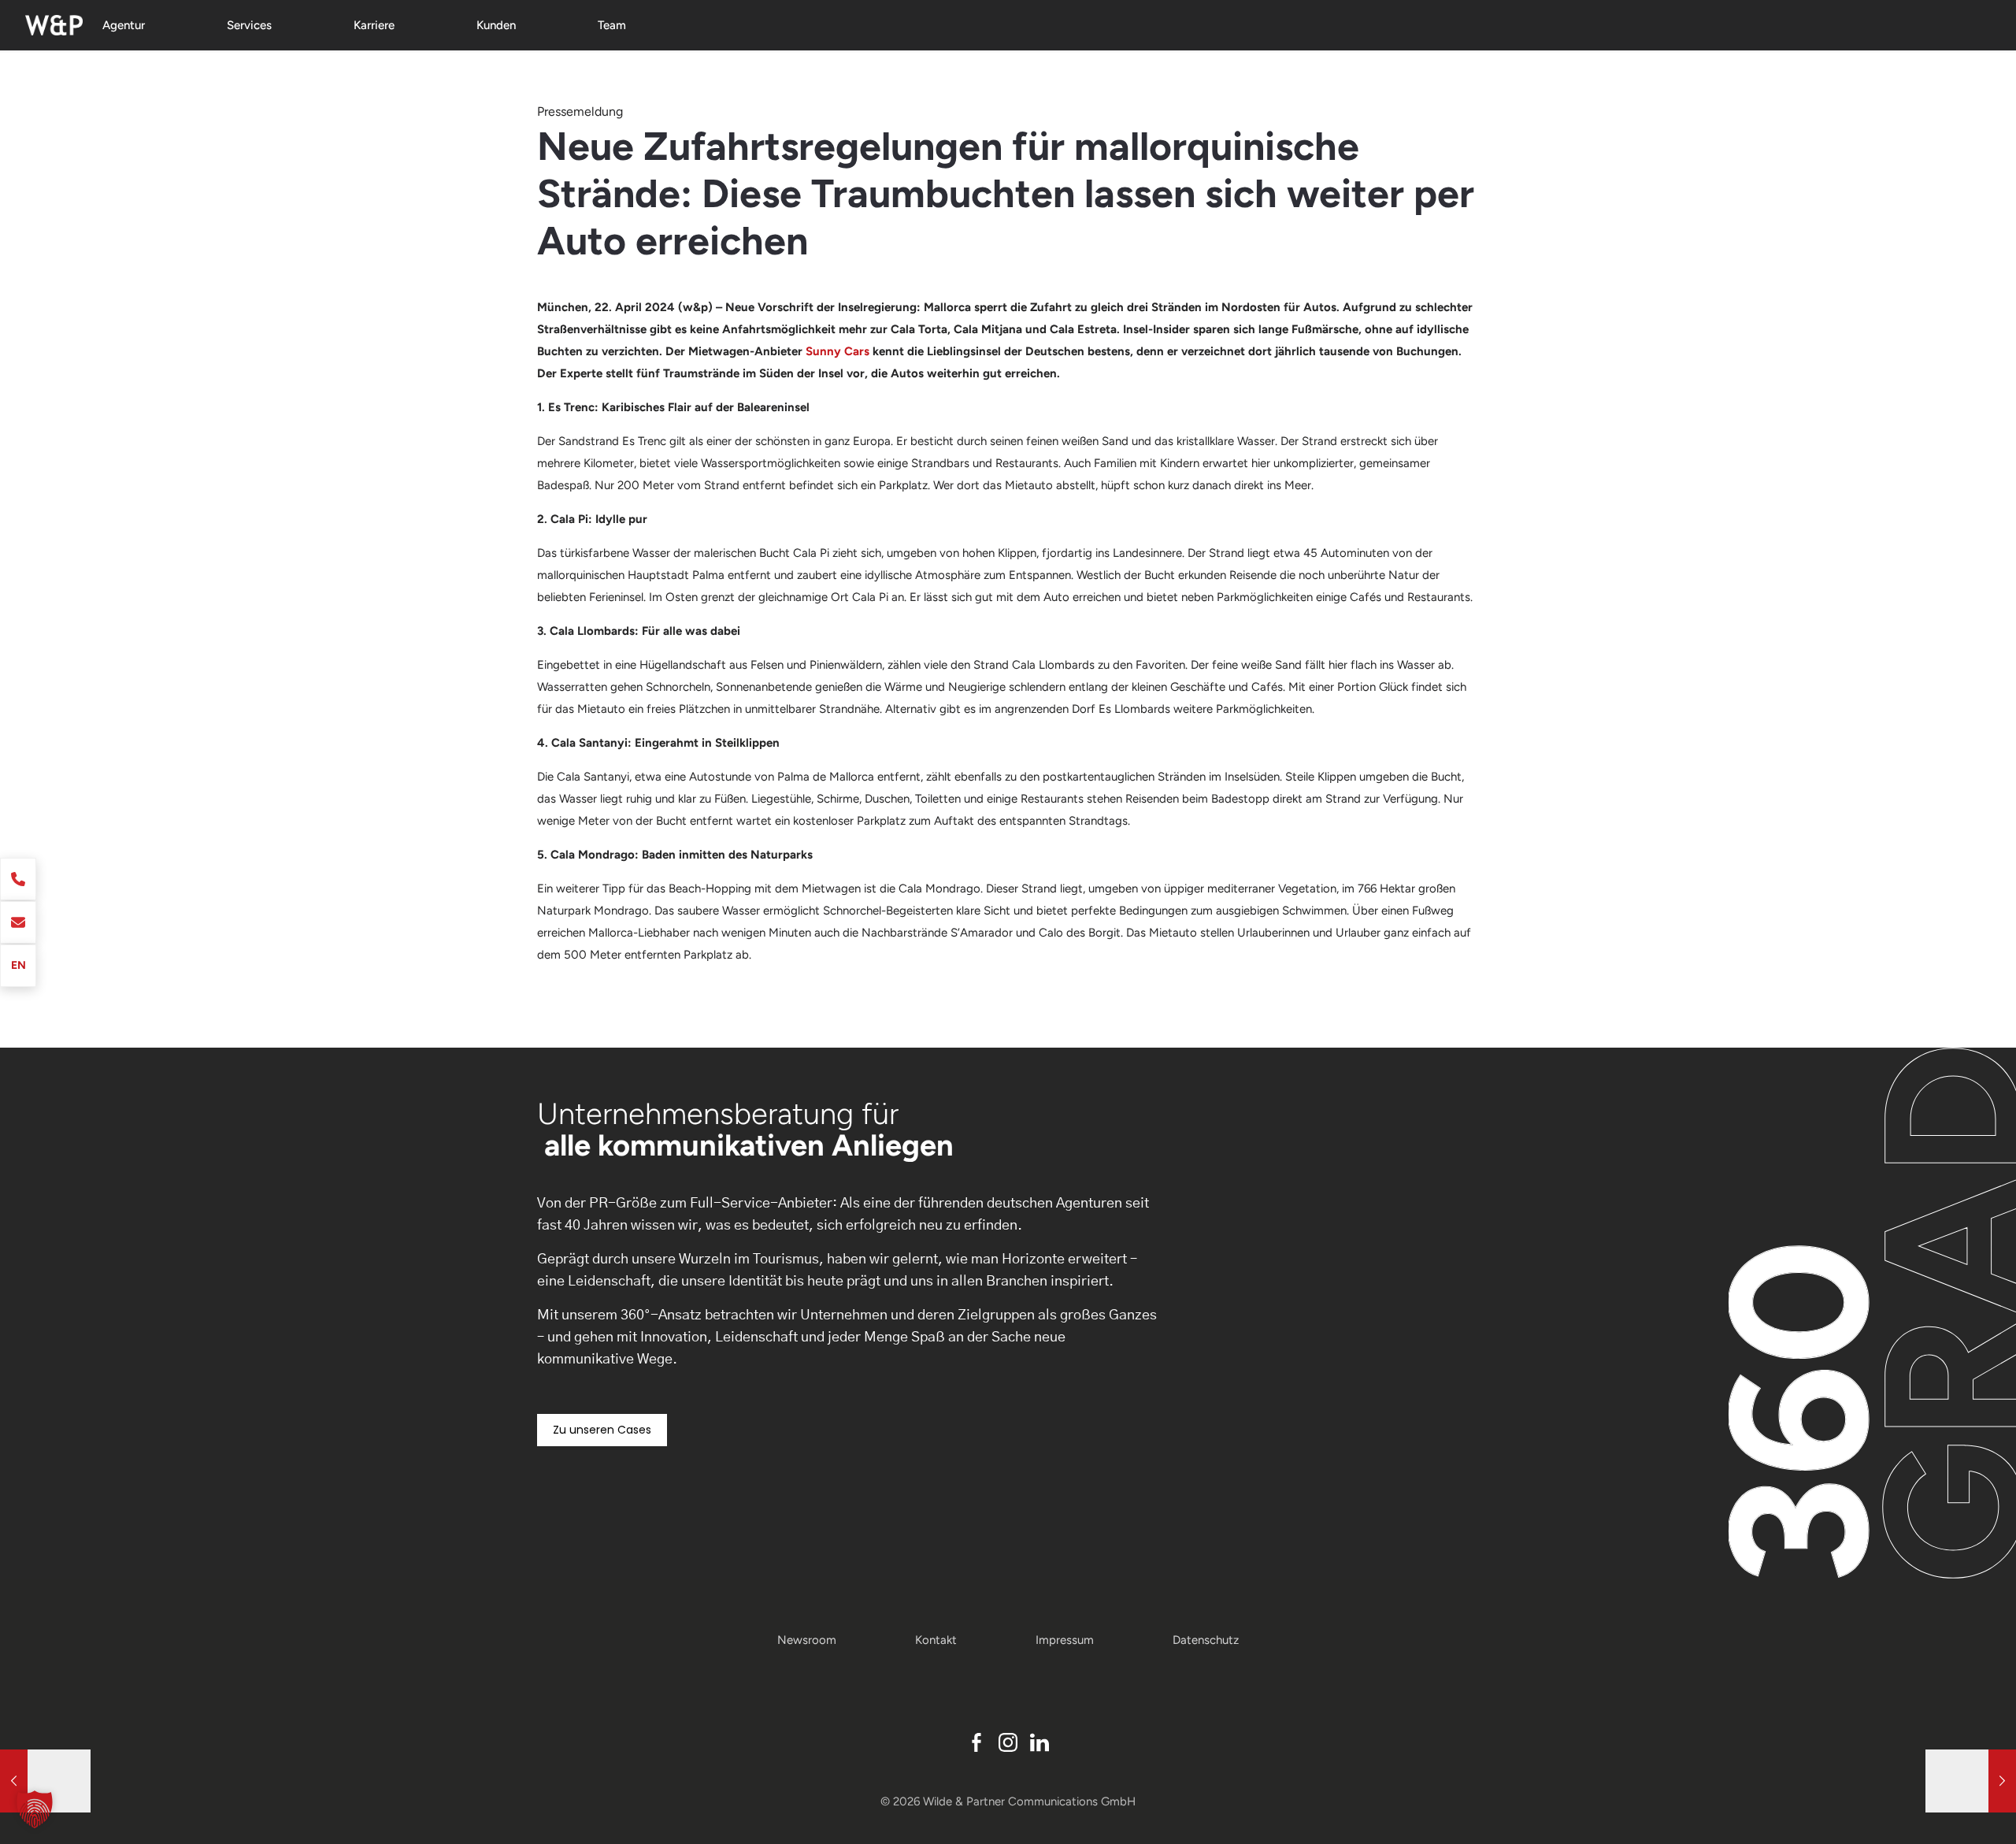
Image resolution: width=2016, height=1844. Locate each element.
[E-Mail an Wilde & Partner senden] (18, 922)
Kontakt (936, 1640)
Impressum (1065, 1640)
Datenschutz (1206, 1640)
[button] (35, 1809)
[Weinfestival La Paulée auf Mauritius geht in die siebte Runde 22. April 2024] (1971, 1781)
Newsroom (807, 1640)
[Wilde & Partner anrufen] (18, 879)
